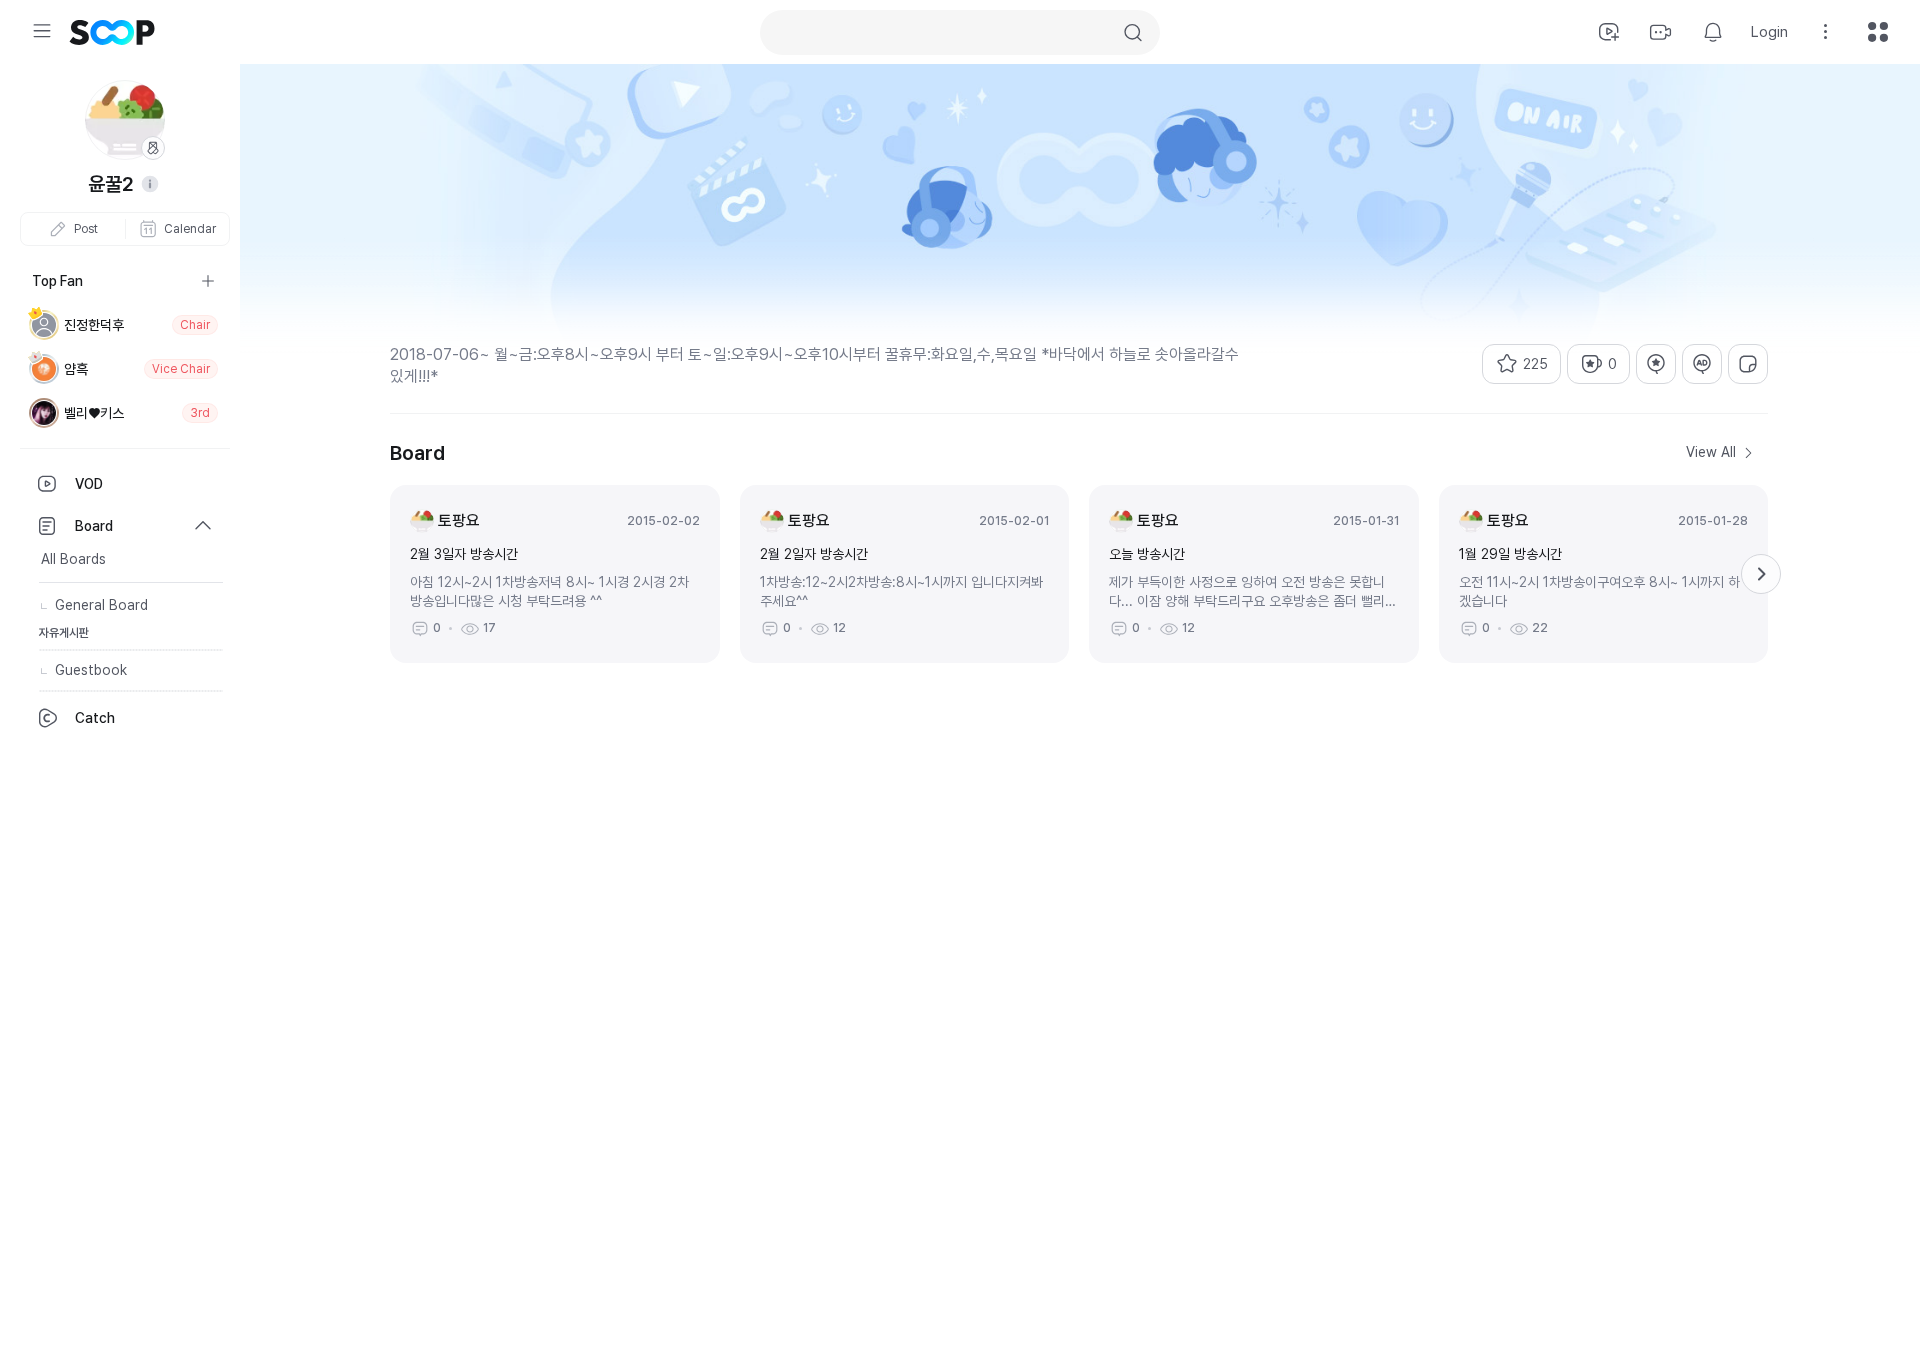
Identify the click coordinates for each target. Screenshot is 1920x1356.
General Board (101, 605)
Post (86, 229)
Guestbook (91, 670)
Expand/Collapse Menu (42, 31)
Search (1133, 33)
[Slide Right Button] (1761, 574)
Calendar (190, 229)
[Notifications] (1713, 32)
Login (1769, 32)
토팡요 (459, 520)
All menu (1878, 32)
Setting (1826, 32)
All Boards (73, 559)
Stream (1661, 32)
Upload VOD (1609, 32)
